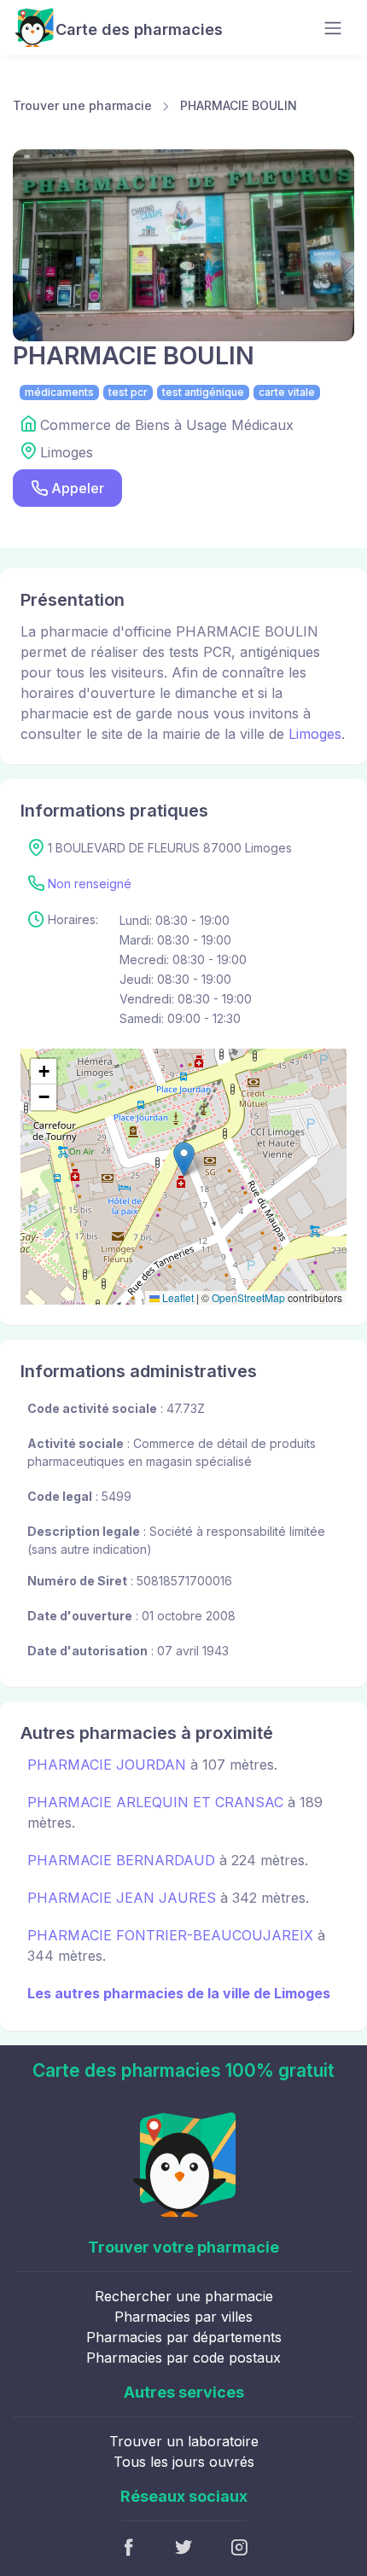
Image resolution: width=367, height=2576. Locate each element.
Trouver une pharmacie (82, 105)
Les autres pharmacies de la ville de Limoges (179, 1993)
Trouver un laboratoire (184, 2441)
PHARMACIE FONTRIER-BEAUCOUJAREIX (170, 1935)
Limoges (315, 734)
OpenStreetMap (248, 1297)
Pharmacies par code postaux (183, 2358)
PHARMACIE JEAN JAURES (122, 1898)
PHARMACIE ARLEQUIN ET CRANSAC (155, 1802)
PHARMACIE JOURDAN (107, 1765)
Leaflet (177, 1297)
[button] (184, 1159)
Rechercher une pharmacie (184, 2296)
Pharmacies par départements (184, 2337)
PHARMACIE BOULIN (239, 105)
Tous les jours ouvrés (184, 2462)
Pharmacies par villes (183, 2317)
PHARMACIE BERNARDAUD (121, 1860)
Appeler (78, 488)
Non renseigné (90, 884)
